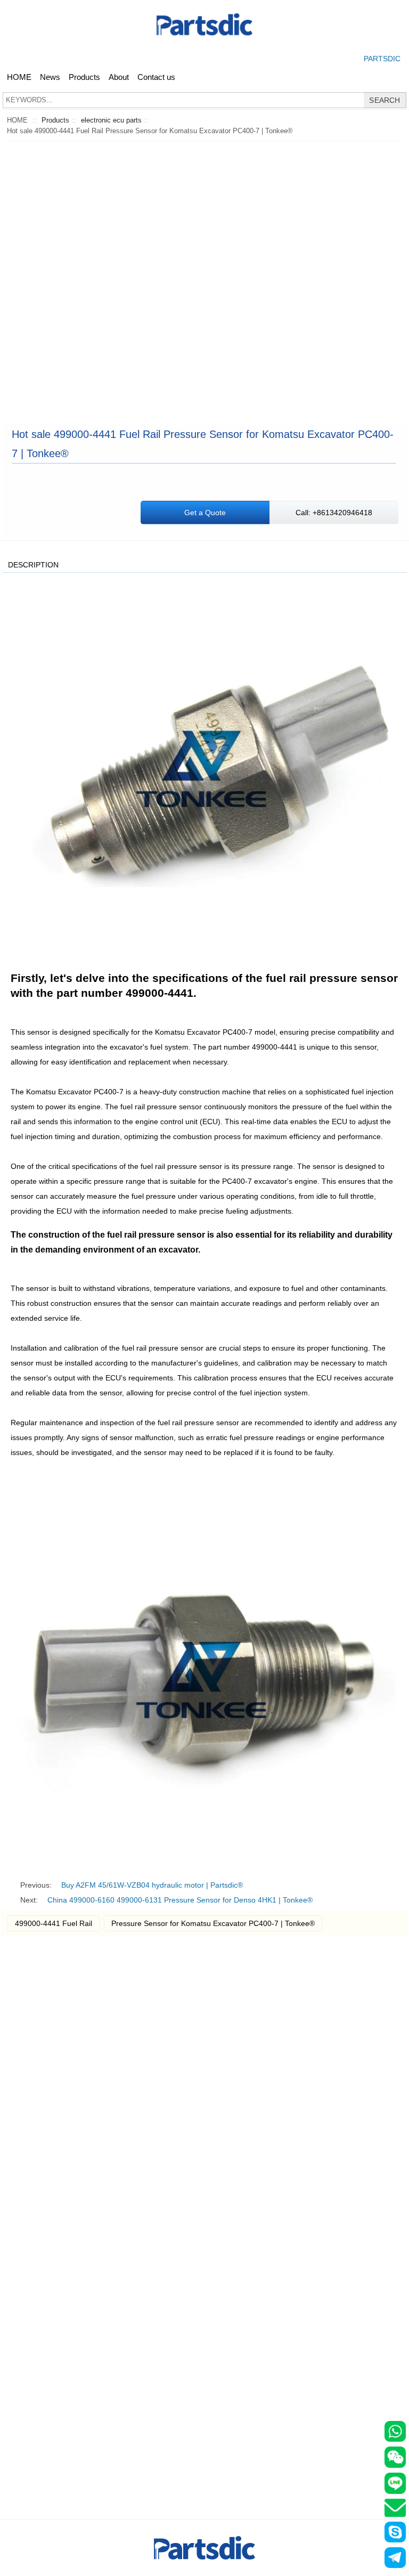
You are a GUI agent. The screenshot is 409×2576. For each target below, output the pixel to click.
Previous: (36, 1885)
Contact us (156, 77)
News (50, 77)
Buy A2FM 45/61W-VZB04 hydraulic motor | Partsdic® (152, 1885)
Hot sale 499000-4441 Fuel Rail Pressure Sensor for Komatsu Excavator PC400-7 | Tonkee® (150, 131)
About (119, 77)
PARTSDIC (382, 59)
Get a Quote (205, 513)
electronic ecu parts (111, 120)
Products (84, 77)
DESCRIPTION (33, 565)
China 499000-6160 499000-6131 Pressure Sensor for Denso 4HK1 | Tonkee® (180, 1900)
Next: (29, 1900)
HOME (19, 77)
